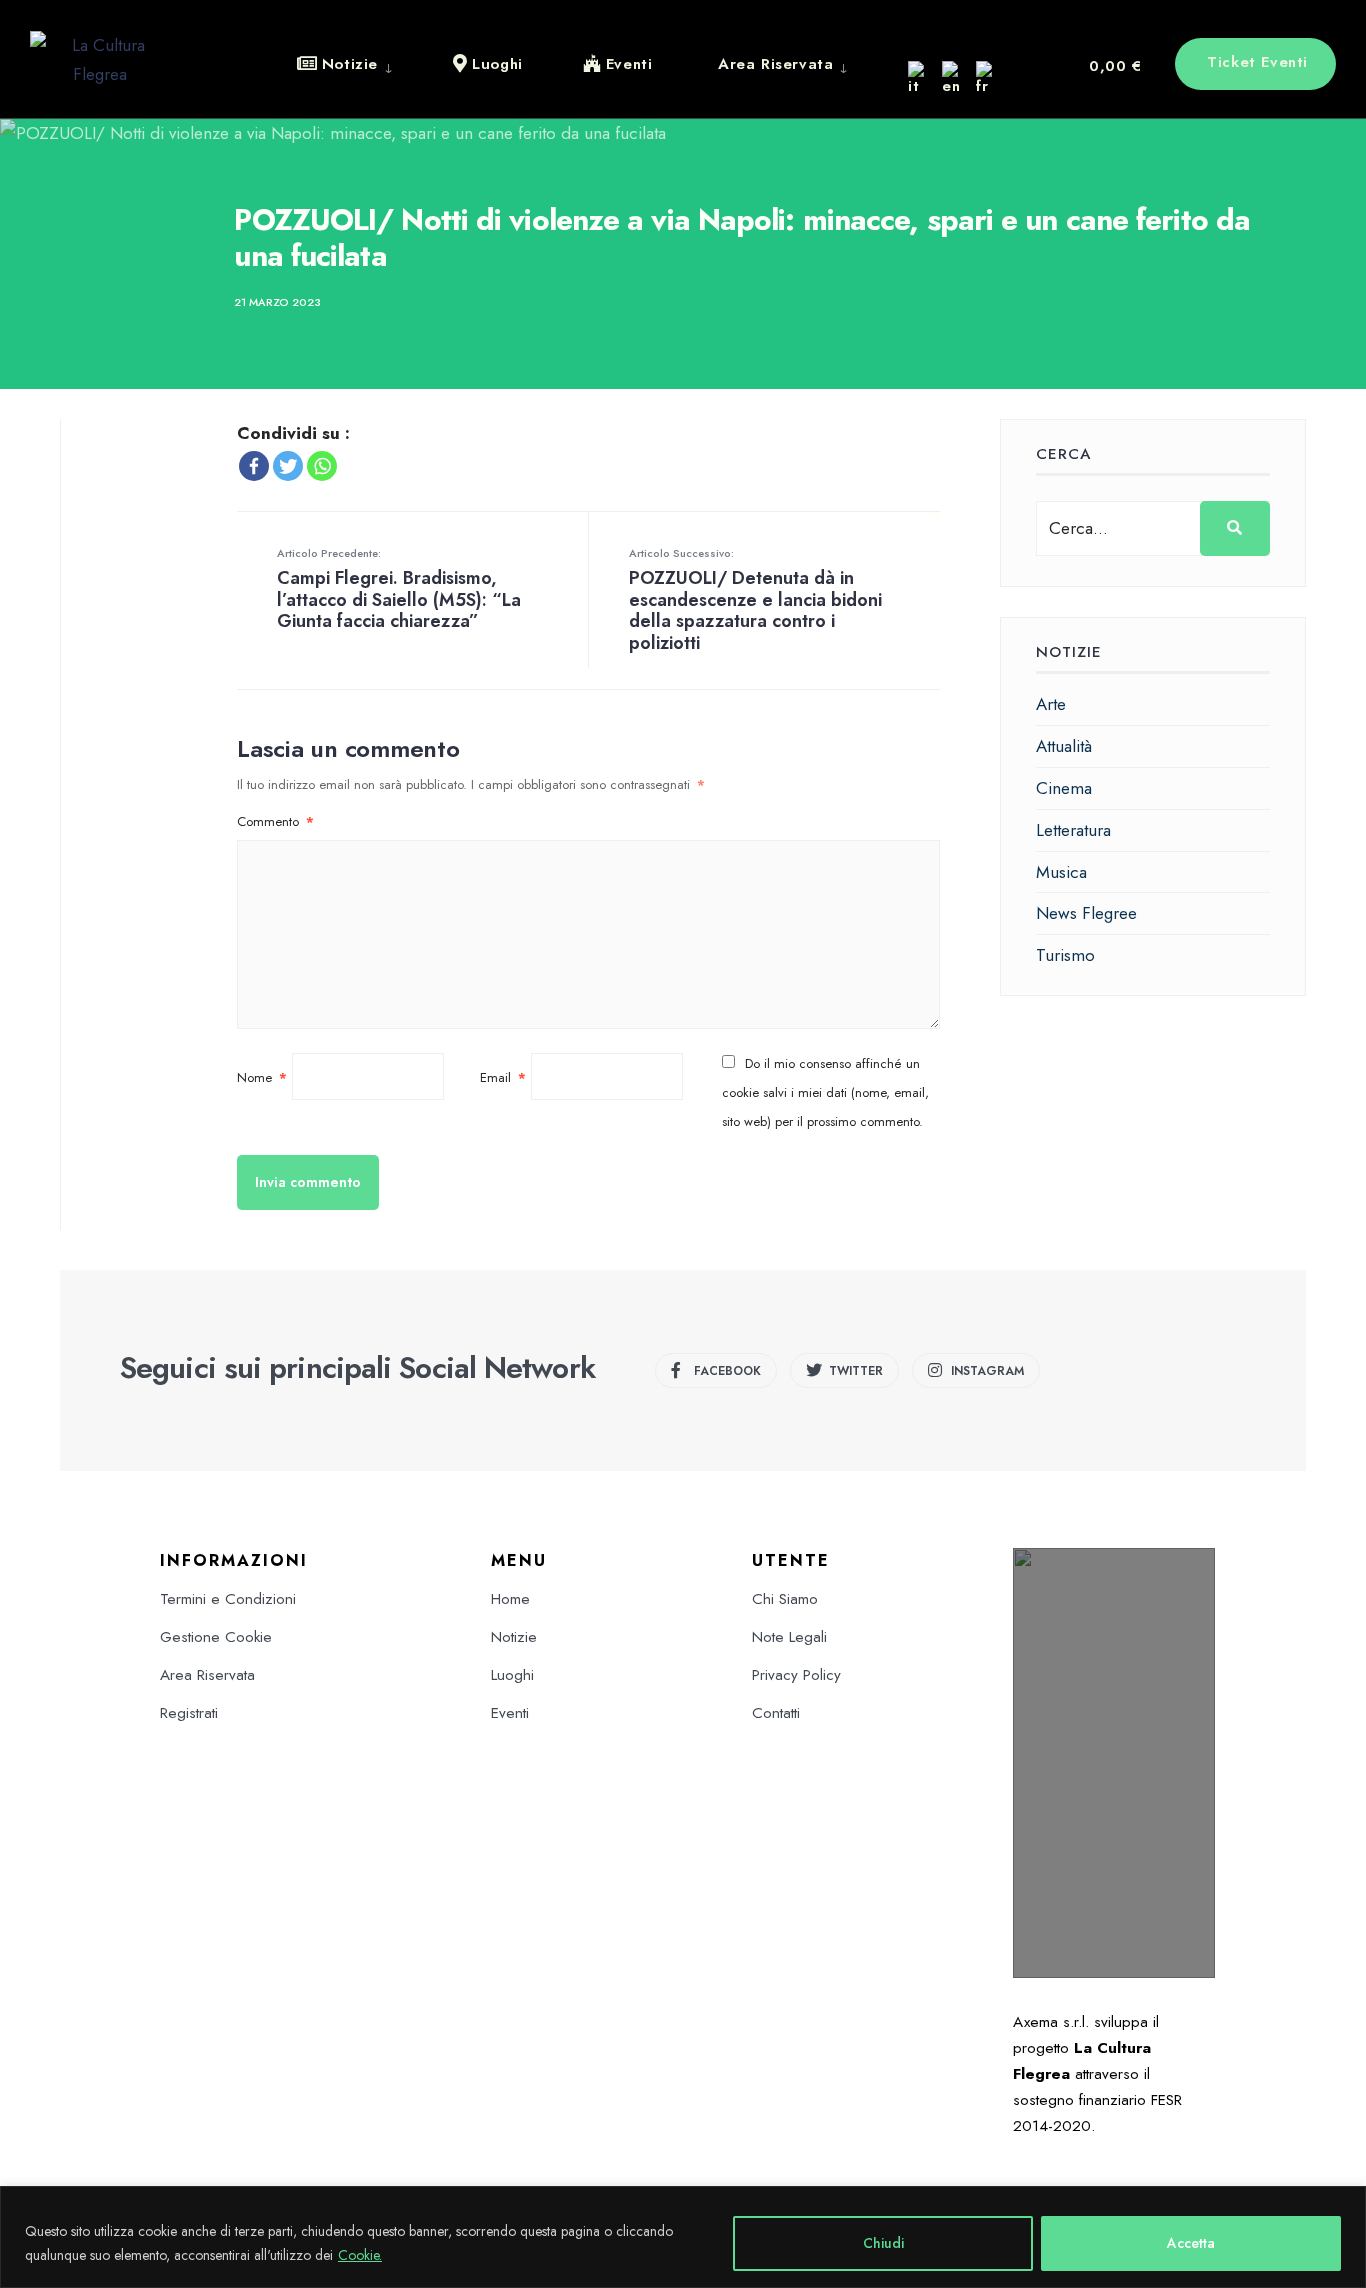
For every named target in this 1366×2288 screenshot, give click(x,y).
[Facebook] (254, 466)
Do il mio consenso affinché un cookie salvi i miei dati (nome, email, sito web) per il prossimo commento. (825, 1092)
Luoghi (512, 1675)
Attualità (1064, 746)
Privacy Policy (796, 1675)
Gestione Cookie (216, 1637)
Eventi (510, 1713)
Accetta (1191, 2243)
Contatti (776, 1713)
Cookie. (360, 2255)
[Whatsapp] (322, 466)
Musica (1061, 872)
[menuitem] (360, 64)
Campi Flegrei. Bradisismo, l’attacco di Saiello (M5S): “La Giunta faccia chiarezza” (399, 589)
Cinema (1064, 788)
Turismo (1065, 955)
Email (503, 1077)
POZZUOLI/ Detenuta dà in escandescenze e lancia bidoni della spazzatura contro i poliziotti (755, 600)
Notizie (514, 1637)
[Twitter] (288, 466)
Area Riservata (207, 1675)
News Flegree (1086, 913)
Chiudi (883, 2243)
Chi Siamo (785, 1599)
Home (510, 1599)
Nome (262, 1077)
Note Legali (789, 1637)
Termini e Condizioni (228, 1599)
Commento (275, 821)
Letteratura (1073, 830)
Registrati (189, 1713)
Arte (1051, 704)
